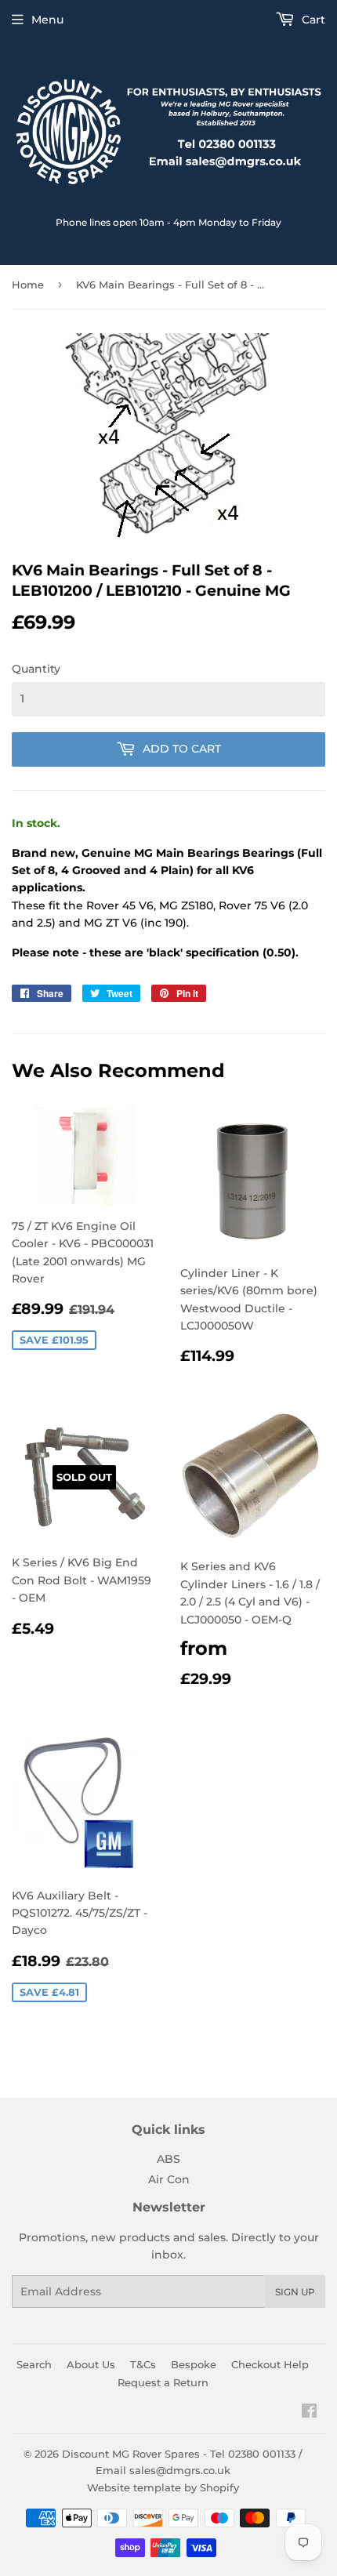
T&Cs (143, 2364)
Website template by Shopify (163, 2487)
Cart (312, 20)
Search (34, 2364)
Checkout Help (270, 2364)
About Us (91, 2364)
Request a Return (163, 2382)
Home (28, 285)
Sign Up (295, 2292)
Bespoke (194, 2364)
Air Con (169, 2179)
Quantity (36, 669)
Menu (47, 20)
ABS (168, 2159)
